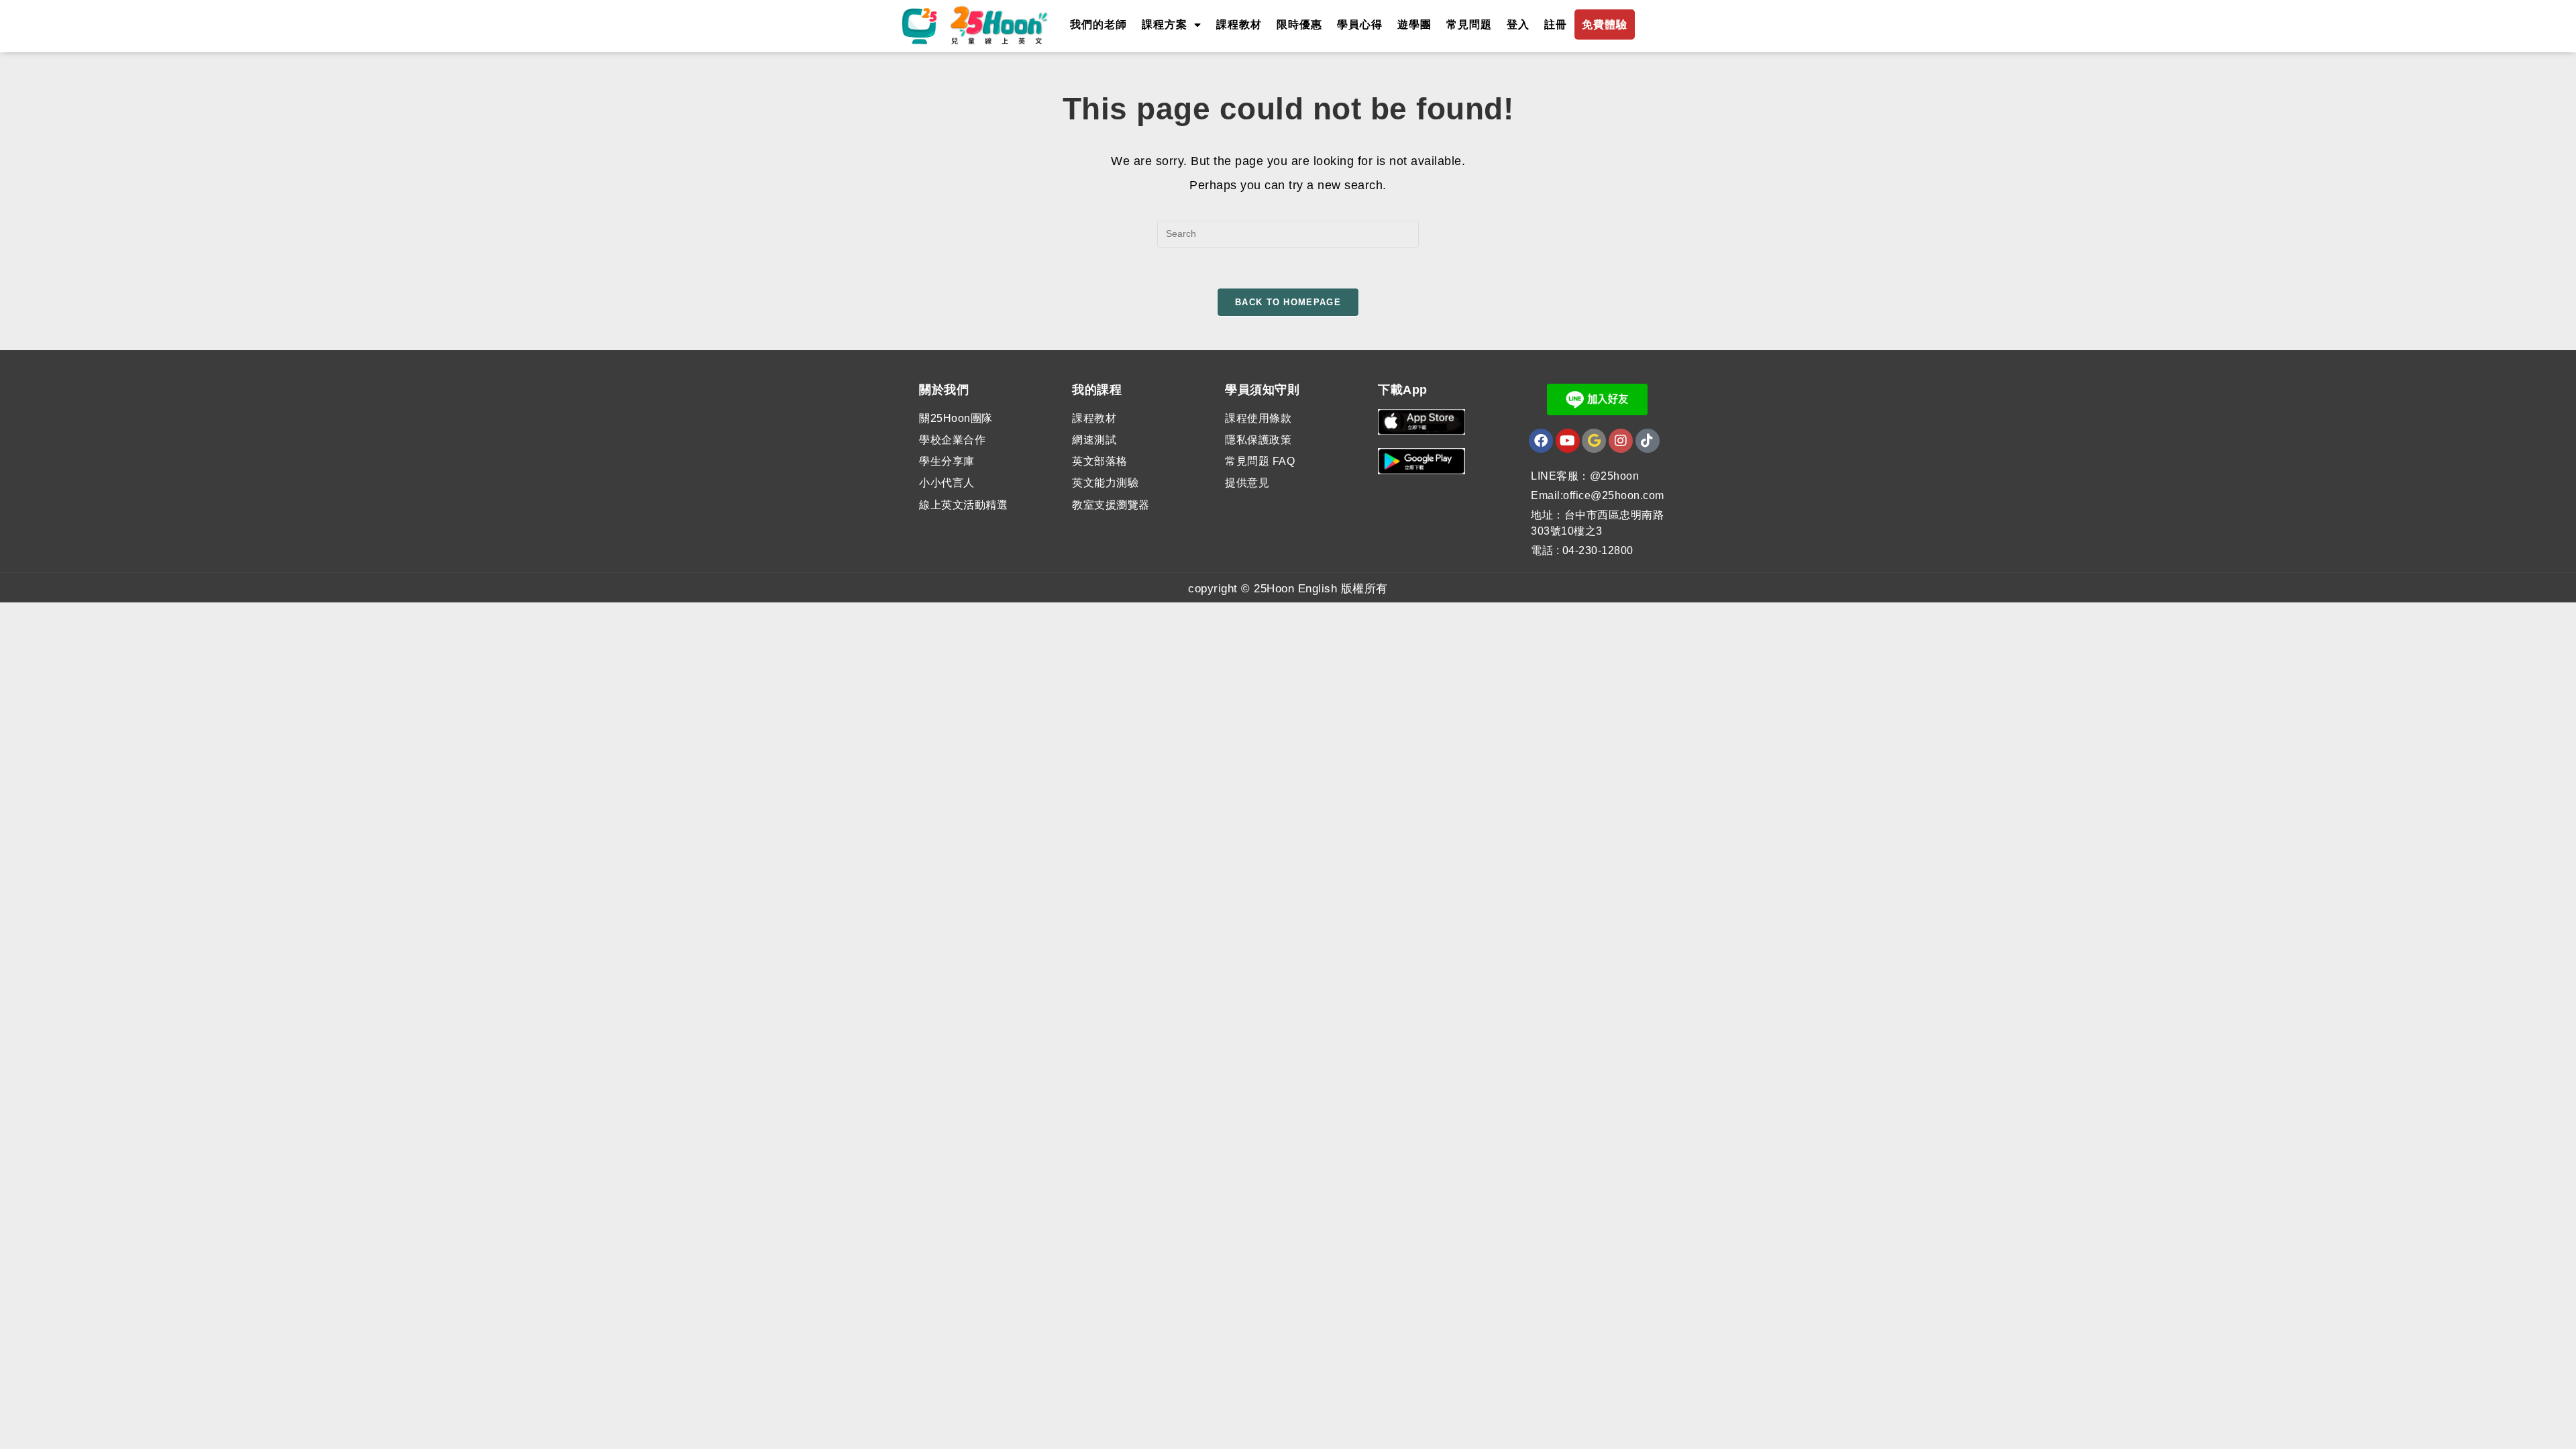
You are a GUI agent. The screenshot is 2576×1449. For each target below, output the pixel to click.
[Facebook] (1541, 441)
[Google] (1594, 441)
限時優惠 (1299, 24)
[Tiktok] (1648, 441)
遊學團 (1414, 24)
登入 (1518, 24)
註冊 (1556, 24)
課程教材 (1239, 24)
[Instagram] (1621, 441)
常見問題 (1469, 24)
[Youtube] (1568, 441)
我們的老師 (1098, 24)
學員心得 (1360, 24)
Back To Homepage (1288, 302)
